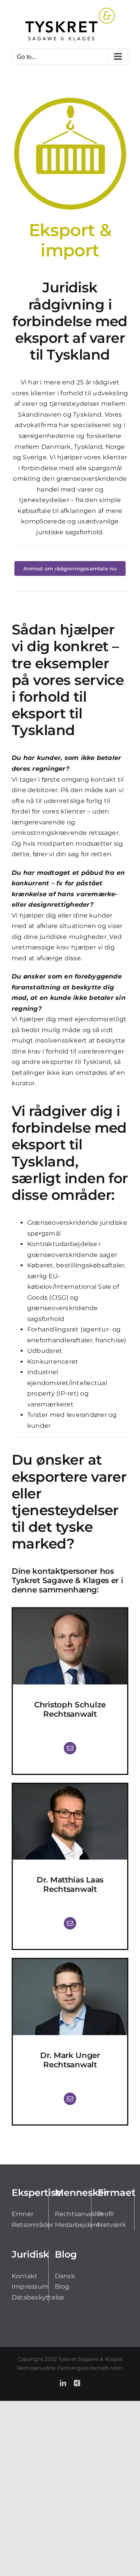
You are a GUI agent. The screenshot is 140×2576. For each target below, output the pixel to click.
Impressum (30, 2287)
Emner (23, 2214)
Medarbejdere (77, 2225)
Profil (106, 2214)
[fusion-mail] (70, 1748)
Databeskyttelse (38, 2297)
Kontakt (25, 2276)
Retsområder (33, 2225)
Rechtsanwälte (79, 2214)
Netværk (112, 2225)
